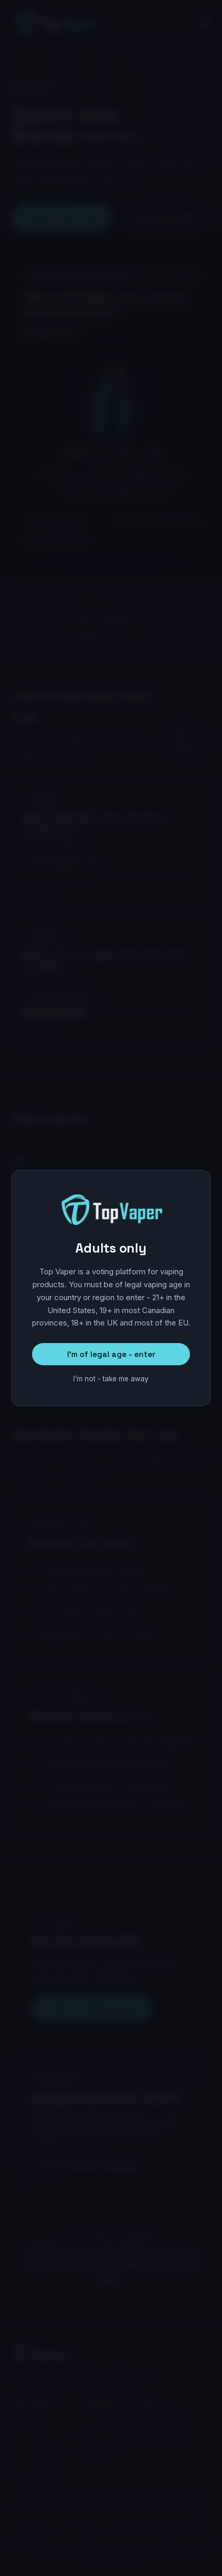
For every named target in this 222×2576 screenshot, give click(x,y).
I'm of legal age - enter (111, 1354)
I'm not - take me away (111, 1379)
